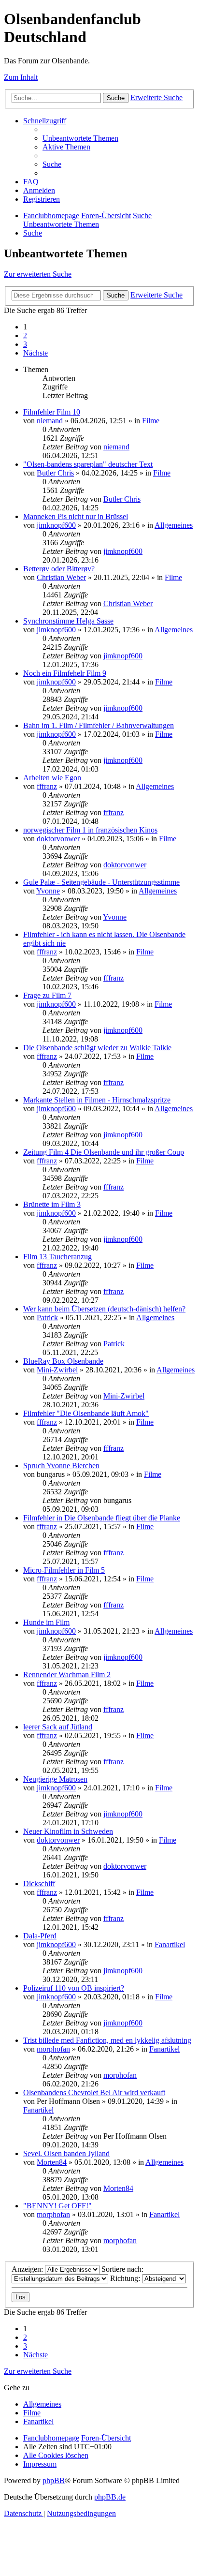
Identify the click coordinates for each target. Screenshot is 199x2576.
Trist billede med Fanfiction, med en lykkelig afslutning (107, 2040)
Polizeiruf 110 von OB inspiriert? (74, 1988)
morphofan (53, 2049)
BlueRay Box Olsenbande (63, 1361)
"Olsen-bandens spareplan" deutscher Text (88, 464)
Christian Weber (61, 577)
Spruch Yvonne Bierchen (61, 1466)
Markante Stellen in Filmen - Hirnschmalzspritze (97, 1100)
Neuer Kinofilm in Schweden (68, 1831)
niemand (50, 421)
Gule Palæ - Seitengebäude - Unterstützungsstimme (101, 882)
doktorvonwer (58, 839)
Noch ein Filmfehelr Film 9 (65, 673)
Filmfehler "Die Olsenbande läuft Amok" (86, 1413)
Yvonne (48, 891)
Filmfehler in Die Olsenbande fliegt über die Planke (102, 1518)
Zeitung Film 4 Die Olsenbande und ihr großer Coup (104, 1152)
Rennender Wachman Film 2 (67, 1675)
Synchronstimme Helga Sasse (68, 621)
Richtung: (126, 2278)
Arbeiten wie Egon (52, 778)
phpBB (54, 2480)
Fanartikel (170, 1944)
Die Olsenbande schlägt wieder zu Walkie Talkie (97, 1048)
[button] (36, 353)
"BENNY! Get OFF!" (57, 2206)
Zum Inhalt (21, 77)
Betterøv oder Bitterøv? (59, 569)
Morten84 (52, 2162)
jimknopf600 (56, 525)
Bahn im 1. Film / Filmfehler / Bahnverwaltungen (99, 725)
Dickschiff (39, 1884)
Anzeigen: (28, 2269)
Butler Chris (55, 473)
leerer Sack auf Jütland (58, 1727)
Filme (151, 421)
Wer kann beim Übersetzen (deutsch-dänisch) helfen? (104, 1309)
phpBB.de (110, 2497)
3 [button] (25, 344)
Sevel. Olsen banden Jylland (66, 2153)
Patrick (47, 1318)
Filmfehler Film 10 (52, 412)
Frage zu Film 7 (47, 995)
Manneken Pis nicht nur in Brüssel (76, 516)
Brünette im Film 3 (52, 1204)
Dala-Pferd (40, 1936)
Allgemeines (174, 525)
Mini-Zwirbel (57, 1370)
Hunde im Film (46, 1622)
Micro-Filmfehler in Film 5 (64, 1570)
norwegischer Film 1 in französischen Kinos (90, 830)
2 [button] (25, 335)
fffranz (47, 786)
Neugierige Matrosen (55, 1779)
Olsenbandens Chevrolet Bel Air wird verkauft (94, 2092)
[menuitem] (80, 138)
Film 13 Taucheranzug (57, 1257)
